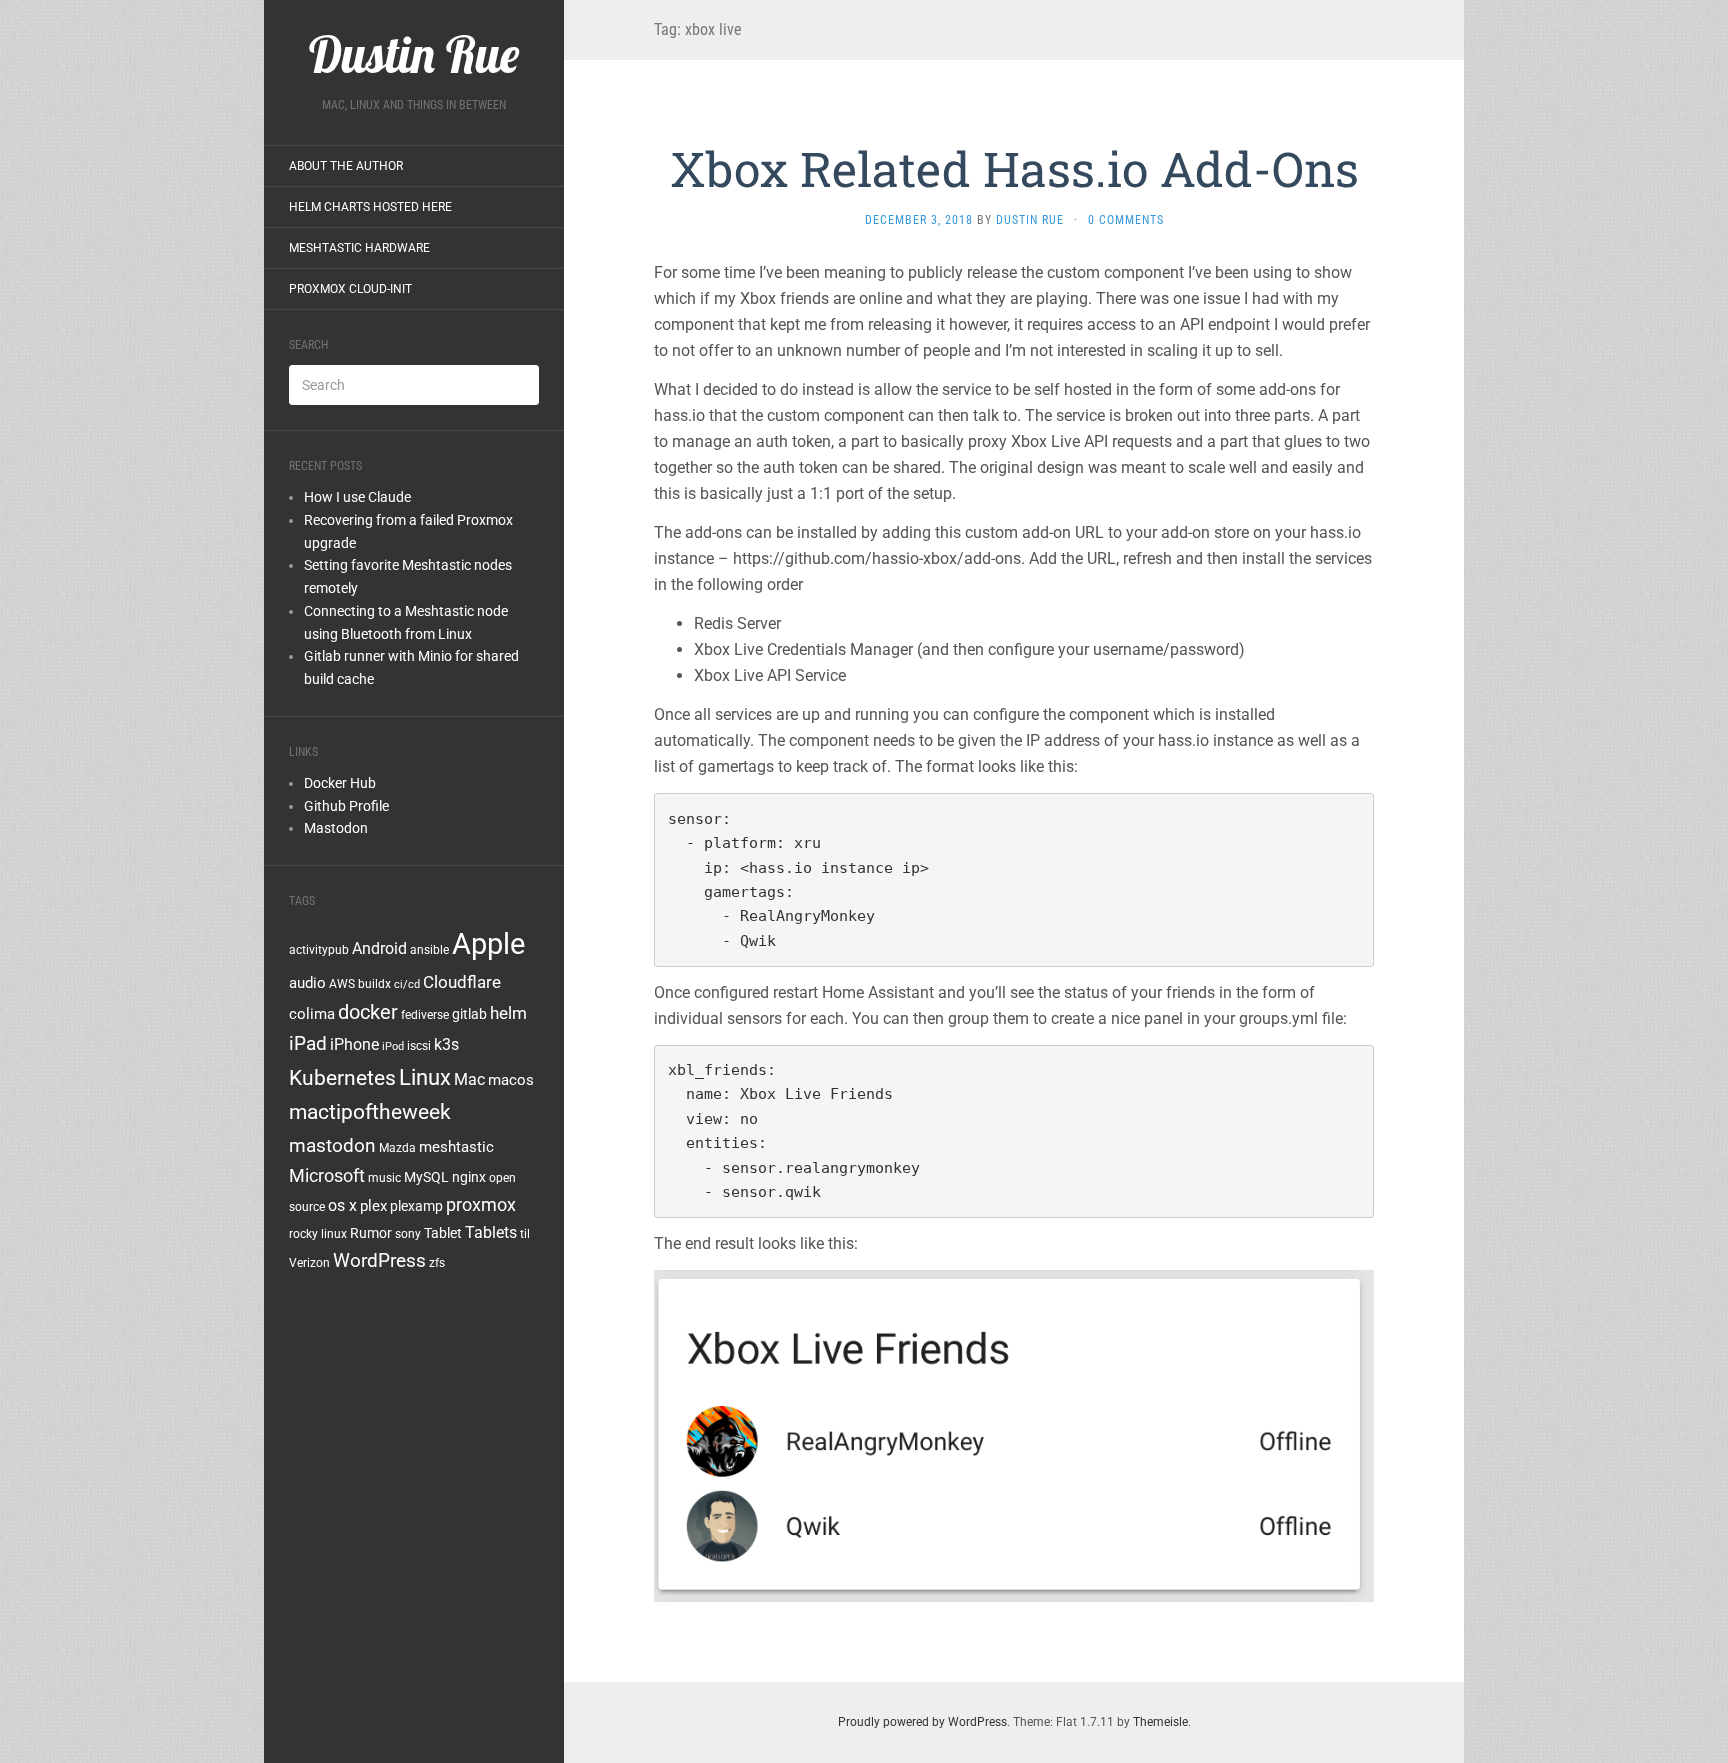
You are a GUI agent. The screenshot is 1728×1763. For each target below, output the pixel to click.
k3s (446, 1044)
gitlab (469, 1014)
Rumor (371, 1233)
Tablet (443, 1233)
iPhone (354, 1044)
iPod (393, 1046)
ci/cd (407, 984)
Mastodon (336, 828)
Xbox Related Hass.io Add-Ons (1014, 168)
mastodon (332, 1145)
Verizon (309, 1263)
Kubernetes (342, 1078)
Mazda (397, 1148)
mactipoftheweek (370, 1112)
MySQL (426, 1177)
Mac (469, 1079)
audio (307, 983)
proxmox (481, 1205)
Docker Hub (340, 783)
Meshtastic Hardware (359, 248)
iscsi (419, 1046)
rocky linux (318, 1234)
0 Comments (1126, 220)
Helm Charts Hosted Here (370, 207)
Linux (425, 1077)
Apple (488, 944)
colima (312, 1014)
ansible (429, 950)
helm (508, 1013)
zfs (437, 1263)
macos (511, 1080)
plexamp (416, 1206)
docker (368, 1012)
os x (342, 1205)
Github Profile (346, 806)
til (525, 1234)
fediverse (425, 1015)
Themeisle (1160, 1722)
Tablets (491, 1232)
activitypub (319, 950)
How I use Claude (357, 497)
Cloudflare (462, 982)
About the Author (346, 166)
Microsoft (327, 1175)
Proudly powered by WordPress (922, 1722)
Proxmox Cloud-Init (350, 289)
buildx (374, 984)
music (384, 1178)
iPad (308, 1043)
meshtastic (456, 1147)
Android (379, 948)
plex (373, 1206)
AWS (342, 984)
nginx (469, 1177)
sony (408, 1234)
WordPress (379, 1260)
